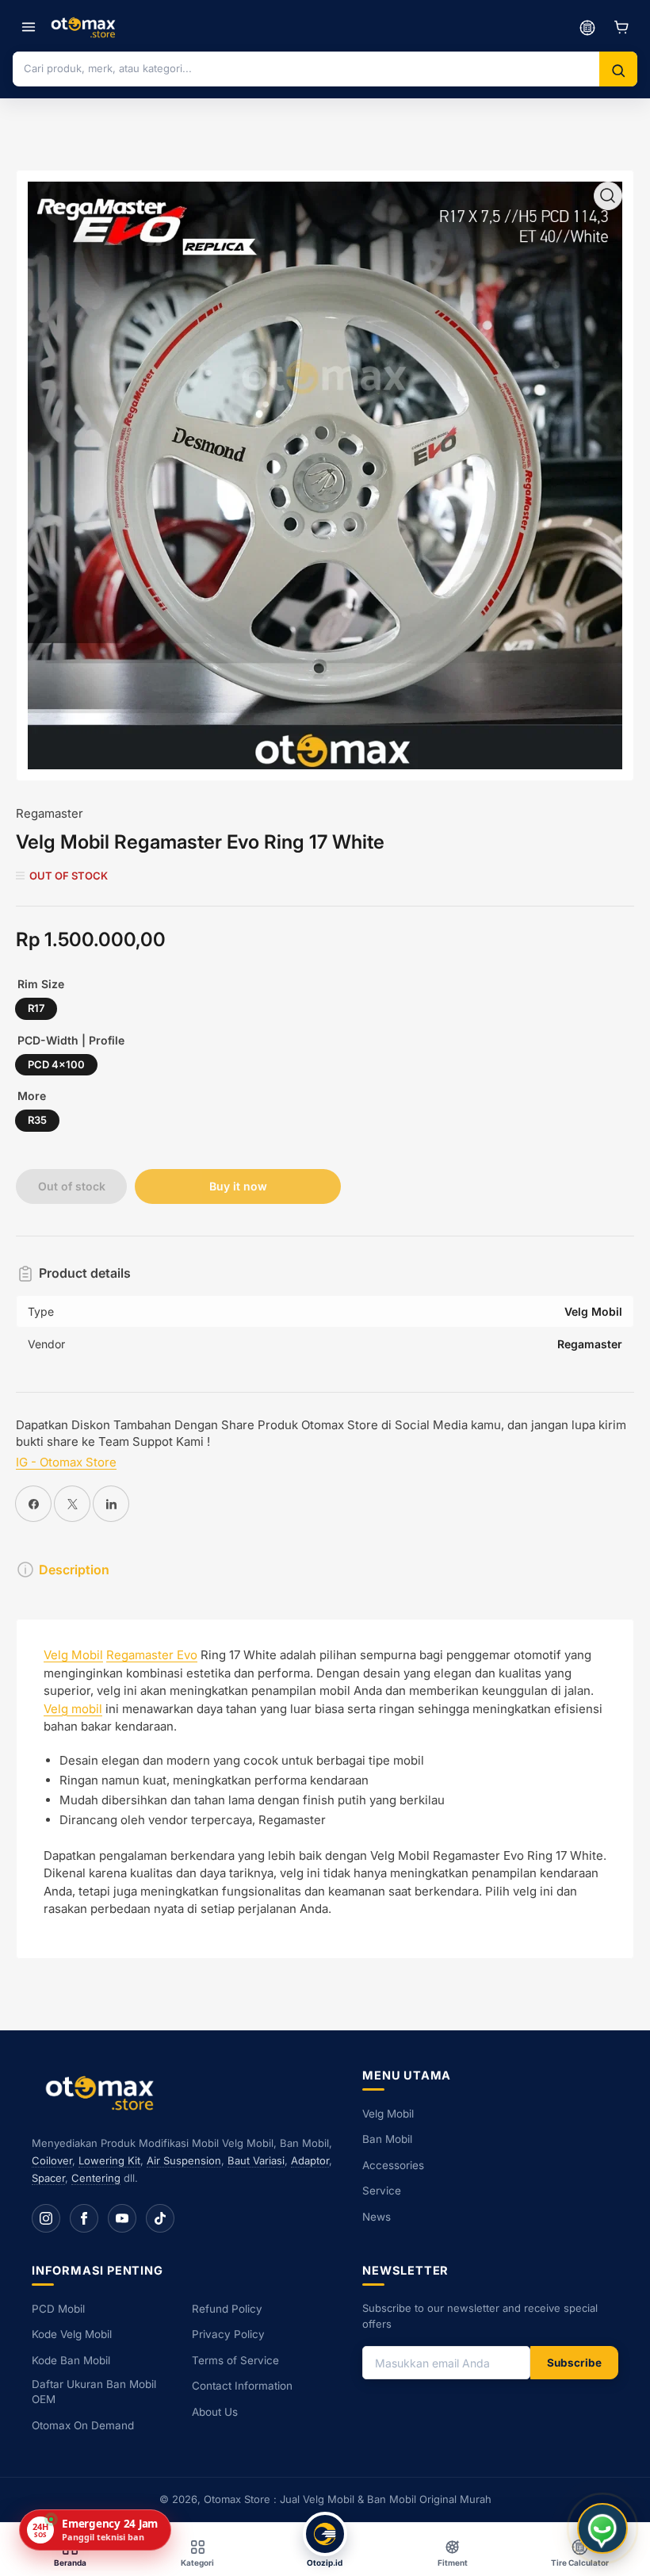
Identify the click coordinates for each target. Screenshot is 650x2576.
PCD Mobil (58, 2309)
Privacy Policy (228, 2334)
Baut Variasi (256, 2160)
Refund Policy (227, 2309)
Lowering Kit (109, 2160)
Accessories (393, 2165)
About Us (215, 2412)
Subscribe (574, 2363)
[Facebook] (84, 2218)
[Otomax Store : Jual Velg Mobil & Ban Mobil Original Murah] (85, 27)
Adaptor (310, 2160)
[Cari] (618, 71)
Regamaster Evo (152, 1655)
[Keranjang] (621, 27)
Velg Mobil (73, 1655)
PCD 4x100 (56, 1064)
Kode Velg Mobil (72, 2334)
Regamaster (50, 813)
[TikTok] (160, 2218)
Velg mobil (73, 1709)
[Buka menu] (29, 27)
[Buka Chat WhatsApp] (602, 2528)
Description (74, 1570)
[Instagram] (46, 2218)
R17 (36, 1008)
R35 (37, 1120)
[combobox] (306, 68)
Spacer (48, 2178)
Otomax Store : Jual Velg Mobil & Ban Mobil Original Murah (348, 2499)
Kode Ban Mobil (71, 2360)
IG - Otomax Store (66, 1462)
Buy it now (238, 1186)
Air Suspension (184, 2160)
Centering (96, 2178)
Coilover (52, 2160)
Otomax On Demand (83, 2425)
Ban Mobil (387, 2139)
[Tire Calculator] (587, 27)
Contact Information (242, 2386)
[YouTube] (122, 2218)
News (377, 2217)
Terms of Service (235, 2360)
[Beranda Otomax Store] (103, 2093)
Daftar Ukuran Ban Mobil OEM (94, 2392)
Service (382, 2191)
